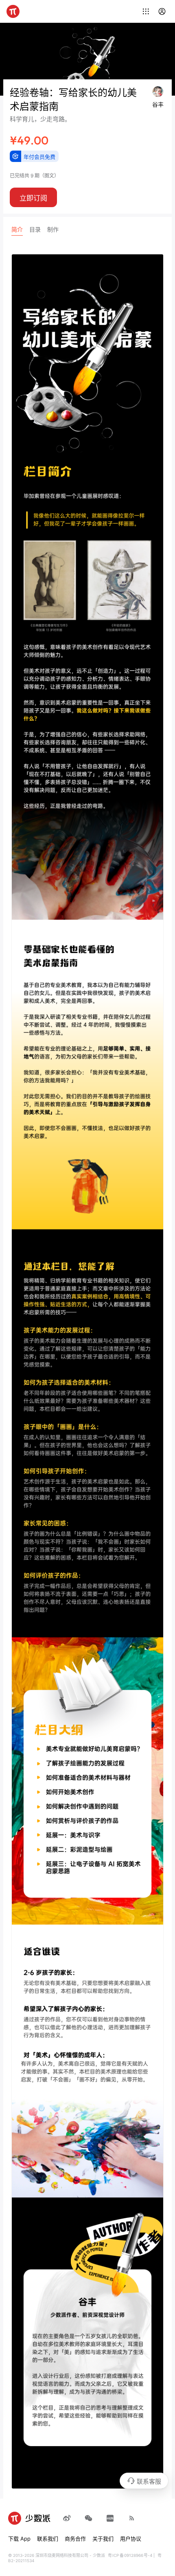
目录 (35, 229)
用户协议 (131, 2539)
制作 (53, 229)
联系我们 (48, 2539)
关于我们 (103, 2539)
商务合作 (75, 2539)
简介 (17, 229)
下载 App (19, 2539)
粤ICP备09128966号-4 (130, 2555)
